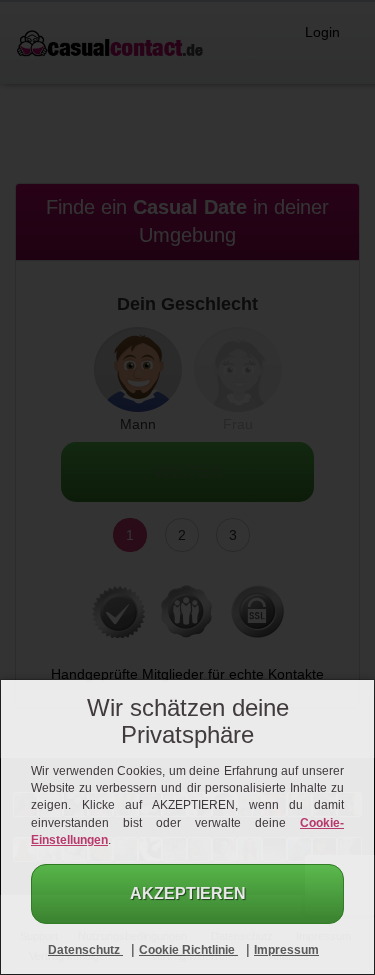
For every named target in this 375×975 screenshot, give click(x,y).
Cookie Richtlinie (188, 950)
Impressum (286, 950)
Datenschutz (85, 950)
